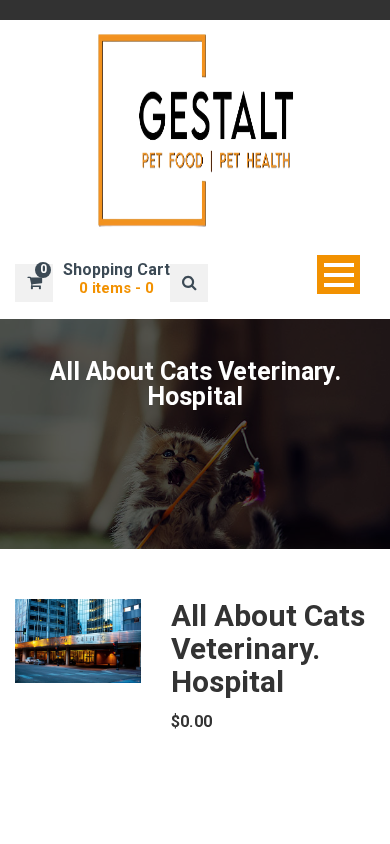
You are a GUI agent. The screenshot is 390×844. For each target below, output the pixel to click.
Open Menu (338, 274)
